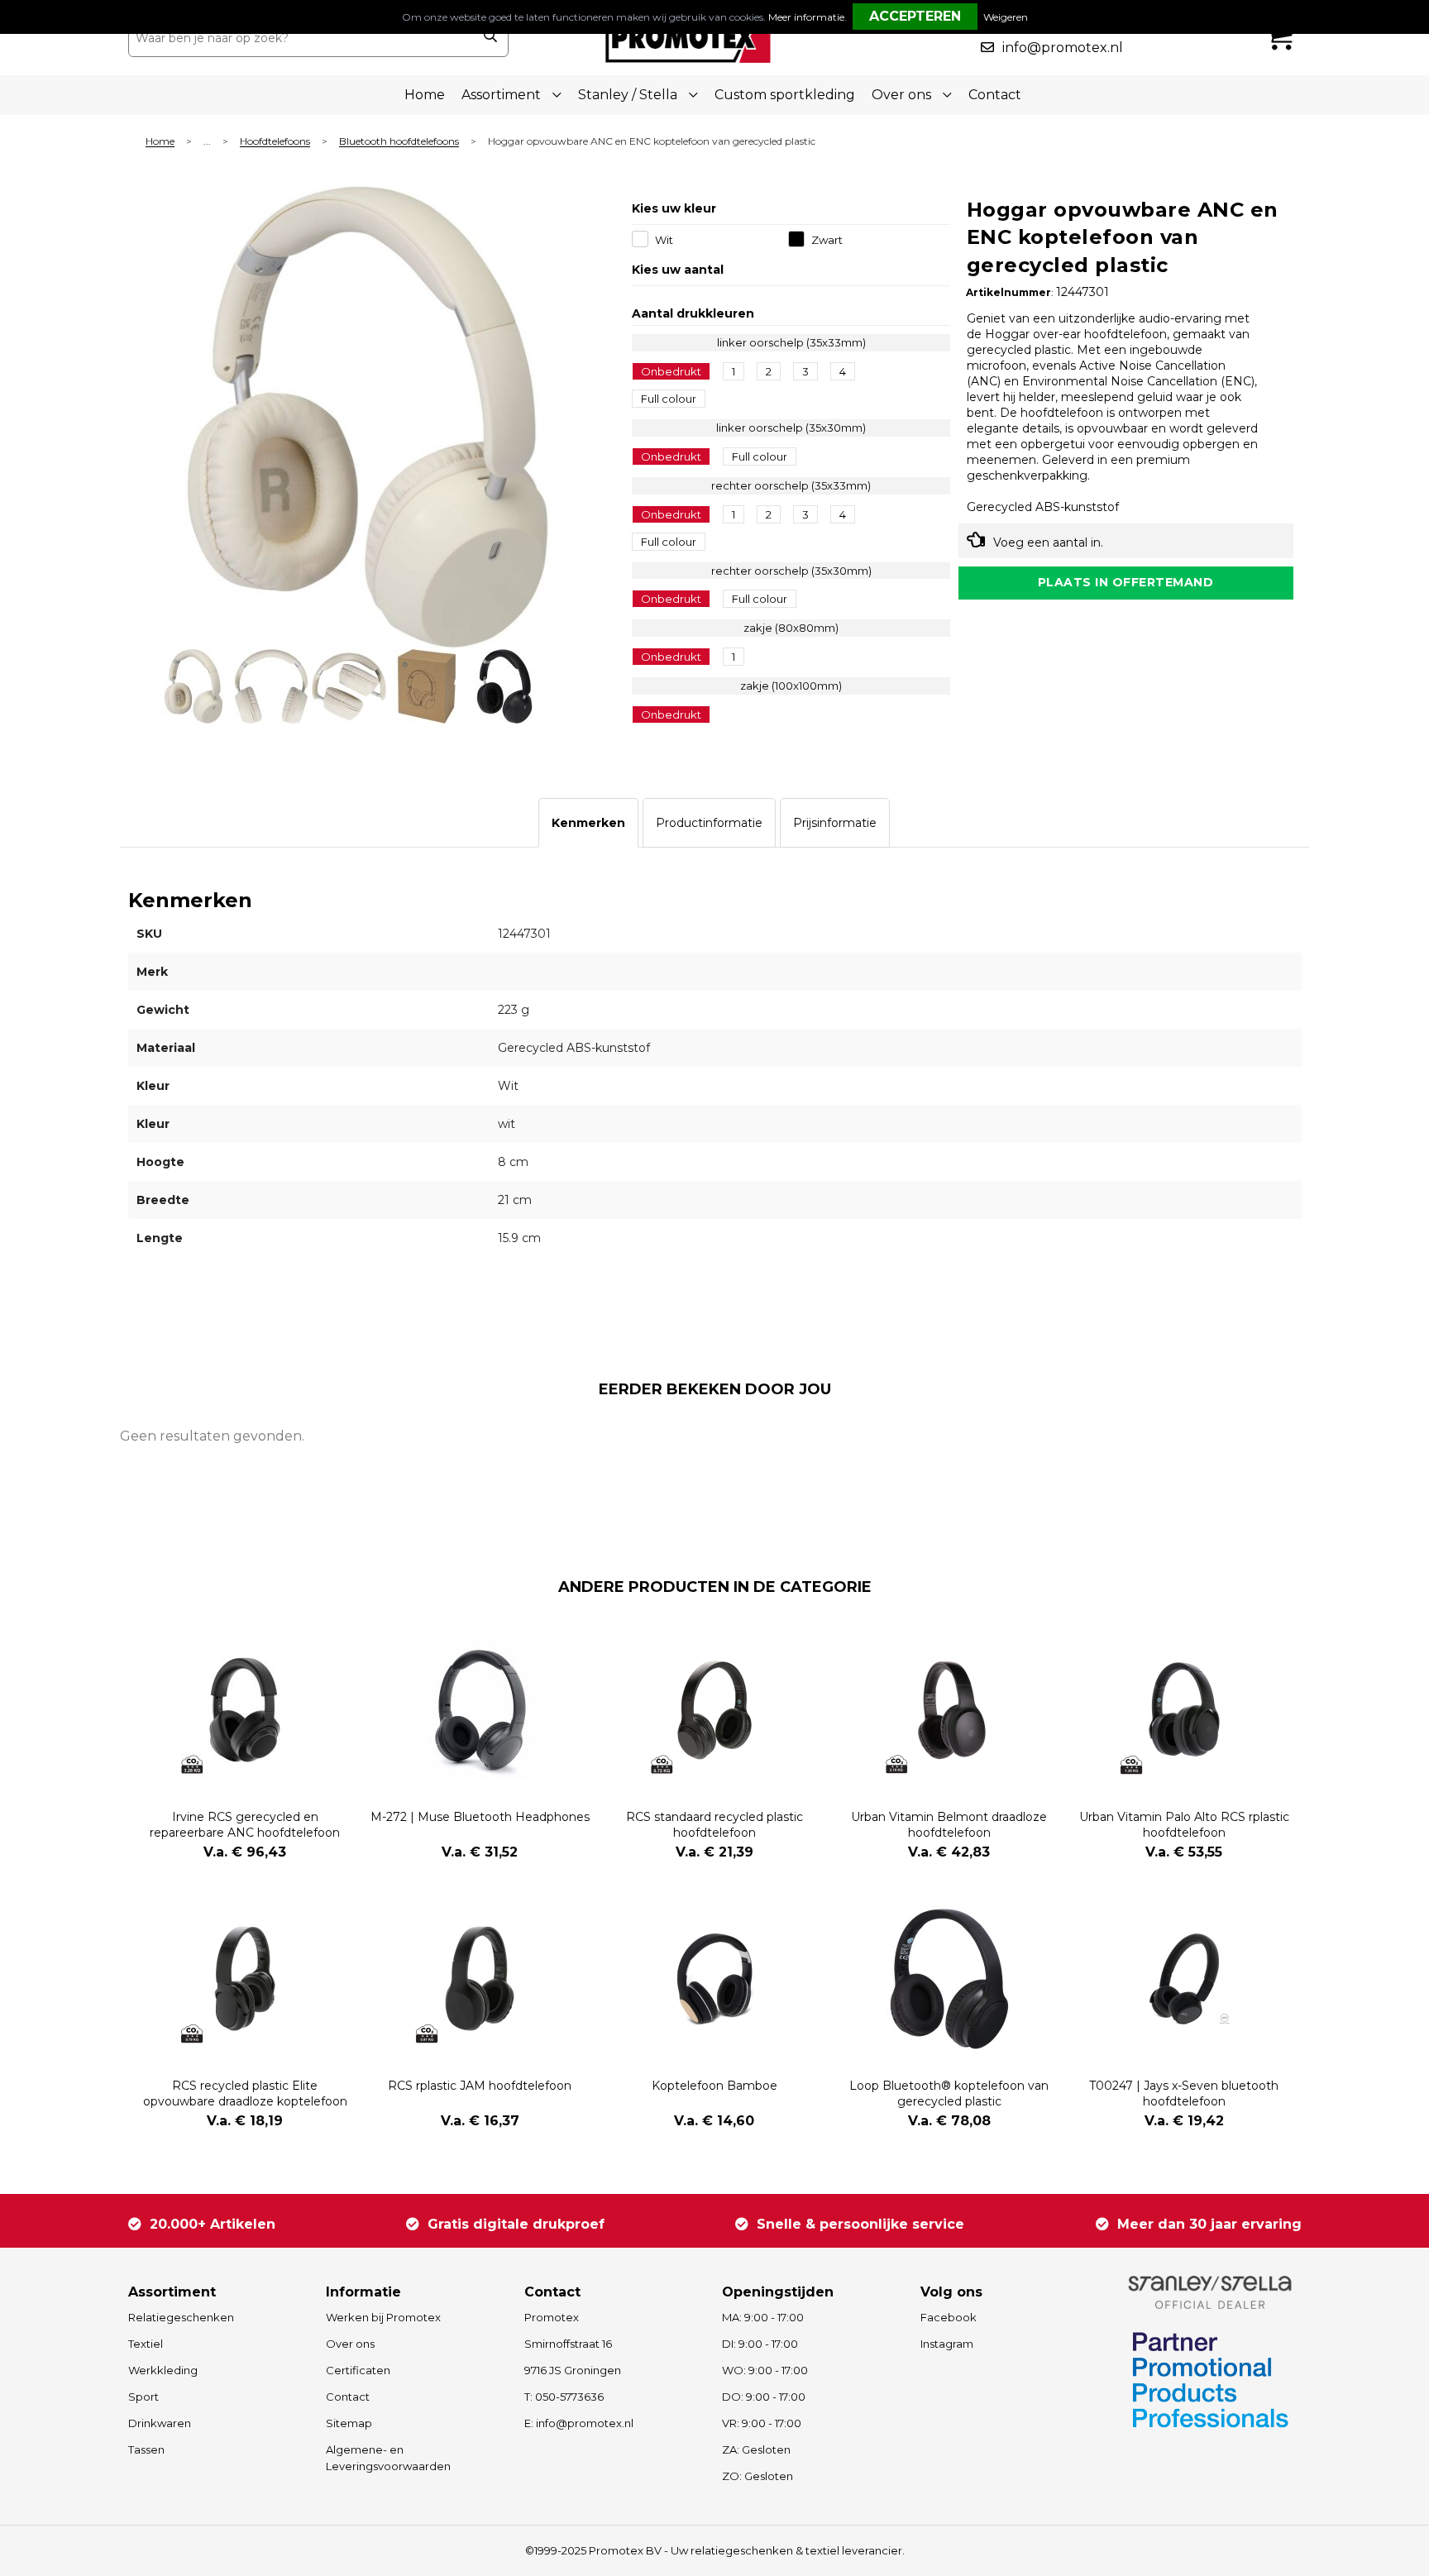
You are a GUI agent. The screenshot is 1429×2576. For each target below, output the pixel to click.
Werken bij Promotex (383, 2317)
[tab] (588, 823)
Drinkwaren (160, 2423)
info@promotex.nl (1063, 48)
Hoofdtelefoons (275, 142)
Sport (143, 2397)
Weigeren (1006, 17)
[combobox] (300, 38)
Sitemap (349, 2423)
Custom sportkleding (785, 95)
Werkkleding (163, 2370)
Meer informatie (806, 17)
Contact (995, 95)
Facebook (949, 2317)
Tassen (146, 2449)
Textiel (146, 2344)
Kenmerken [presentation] (588, 823)
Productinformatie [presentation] (709, 823)
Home (425, 95)
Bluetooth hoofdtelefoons (399, 142)
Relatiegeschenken (181, 2317)
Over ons (350, 2344)
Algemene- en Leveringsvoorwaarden (388, 2458)
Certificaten (358, 2370)
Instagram (947, 2344)
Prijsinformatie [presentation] (835, 823)
